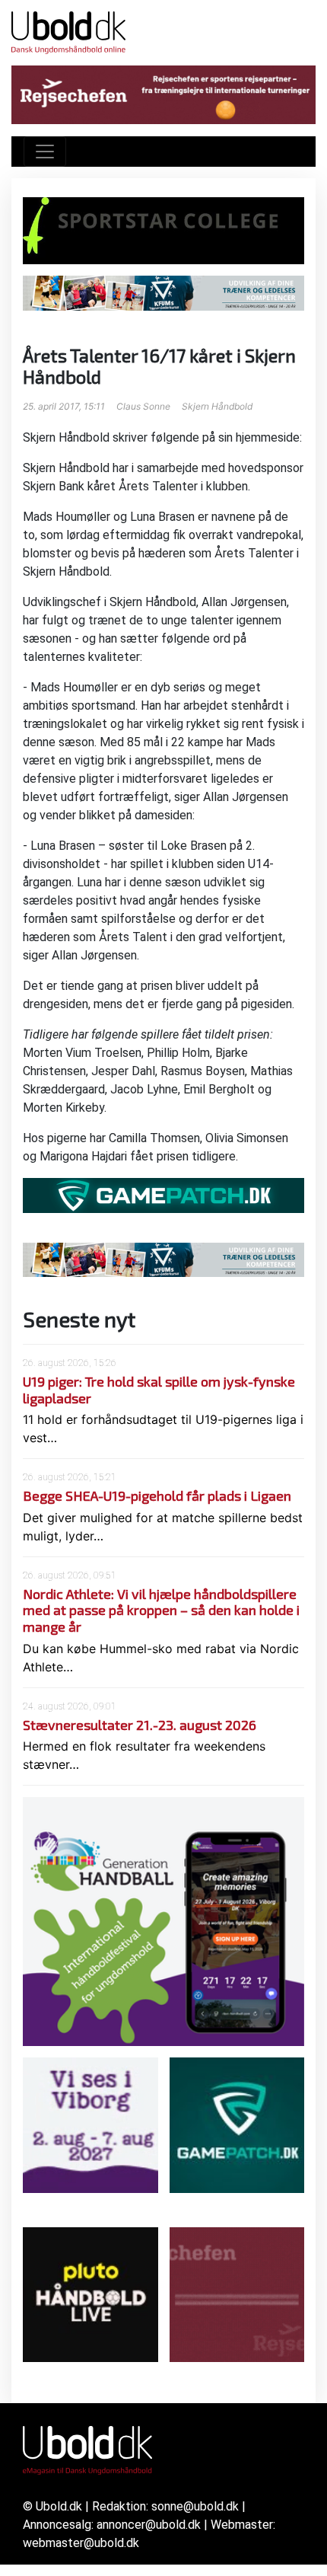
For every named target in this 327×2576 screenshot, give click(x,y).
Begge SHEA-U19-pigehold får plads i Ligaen (157, 1495)
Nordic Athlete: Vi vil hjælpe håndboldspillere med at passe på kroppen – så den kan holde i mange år (161, 1610)
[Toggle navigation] (45, 152)
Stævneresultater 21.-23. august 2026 (140, 1725)
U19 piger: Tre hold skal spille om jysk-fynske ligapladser (159, 1390)
